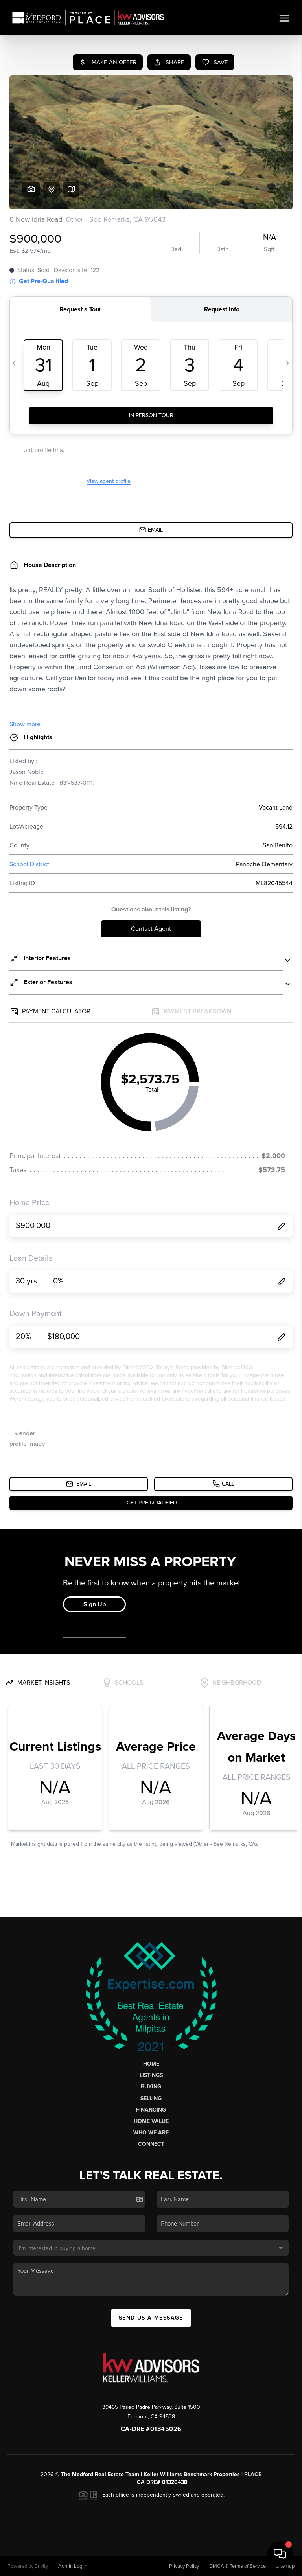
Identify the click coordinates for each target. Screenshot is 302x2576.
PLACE (253, 2474)
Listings (151, 2075)
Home (151, 2064)
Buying (151, 2087)
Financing (151, 2110)
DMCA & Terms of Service (238, 2566)
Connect (151, 2144)
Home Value (151, 2121)
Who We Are (151, 2133)
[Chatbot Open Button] (280, 2554)
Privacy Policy (184, 2566)
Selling (151, 2098)
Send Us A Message (151, 2318)
